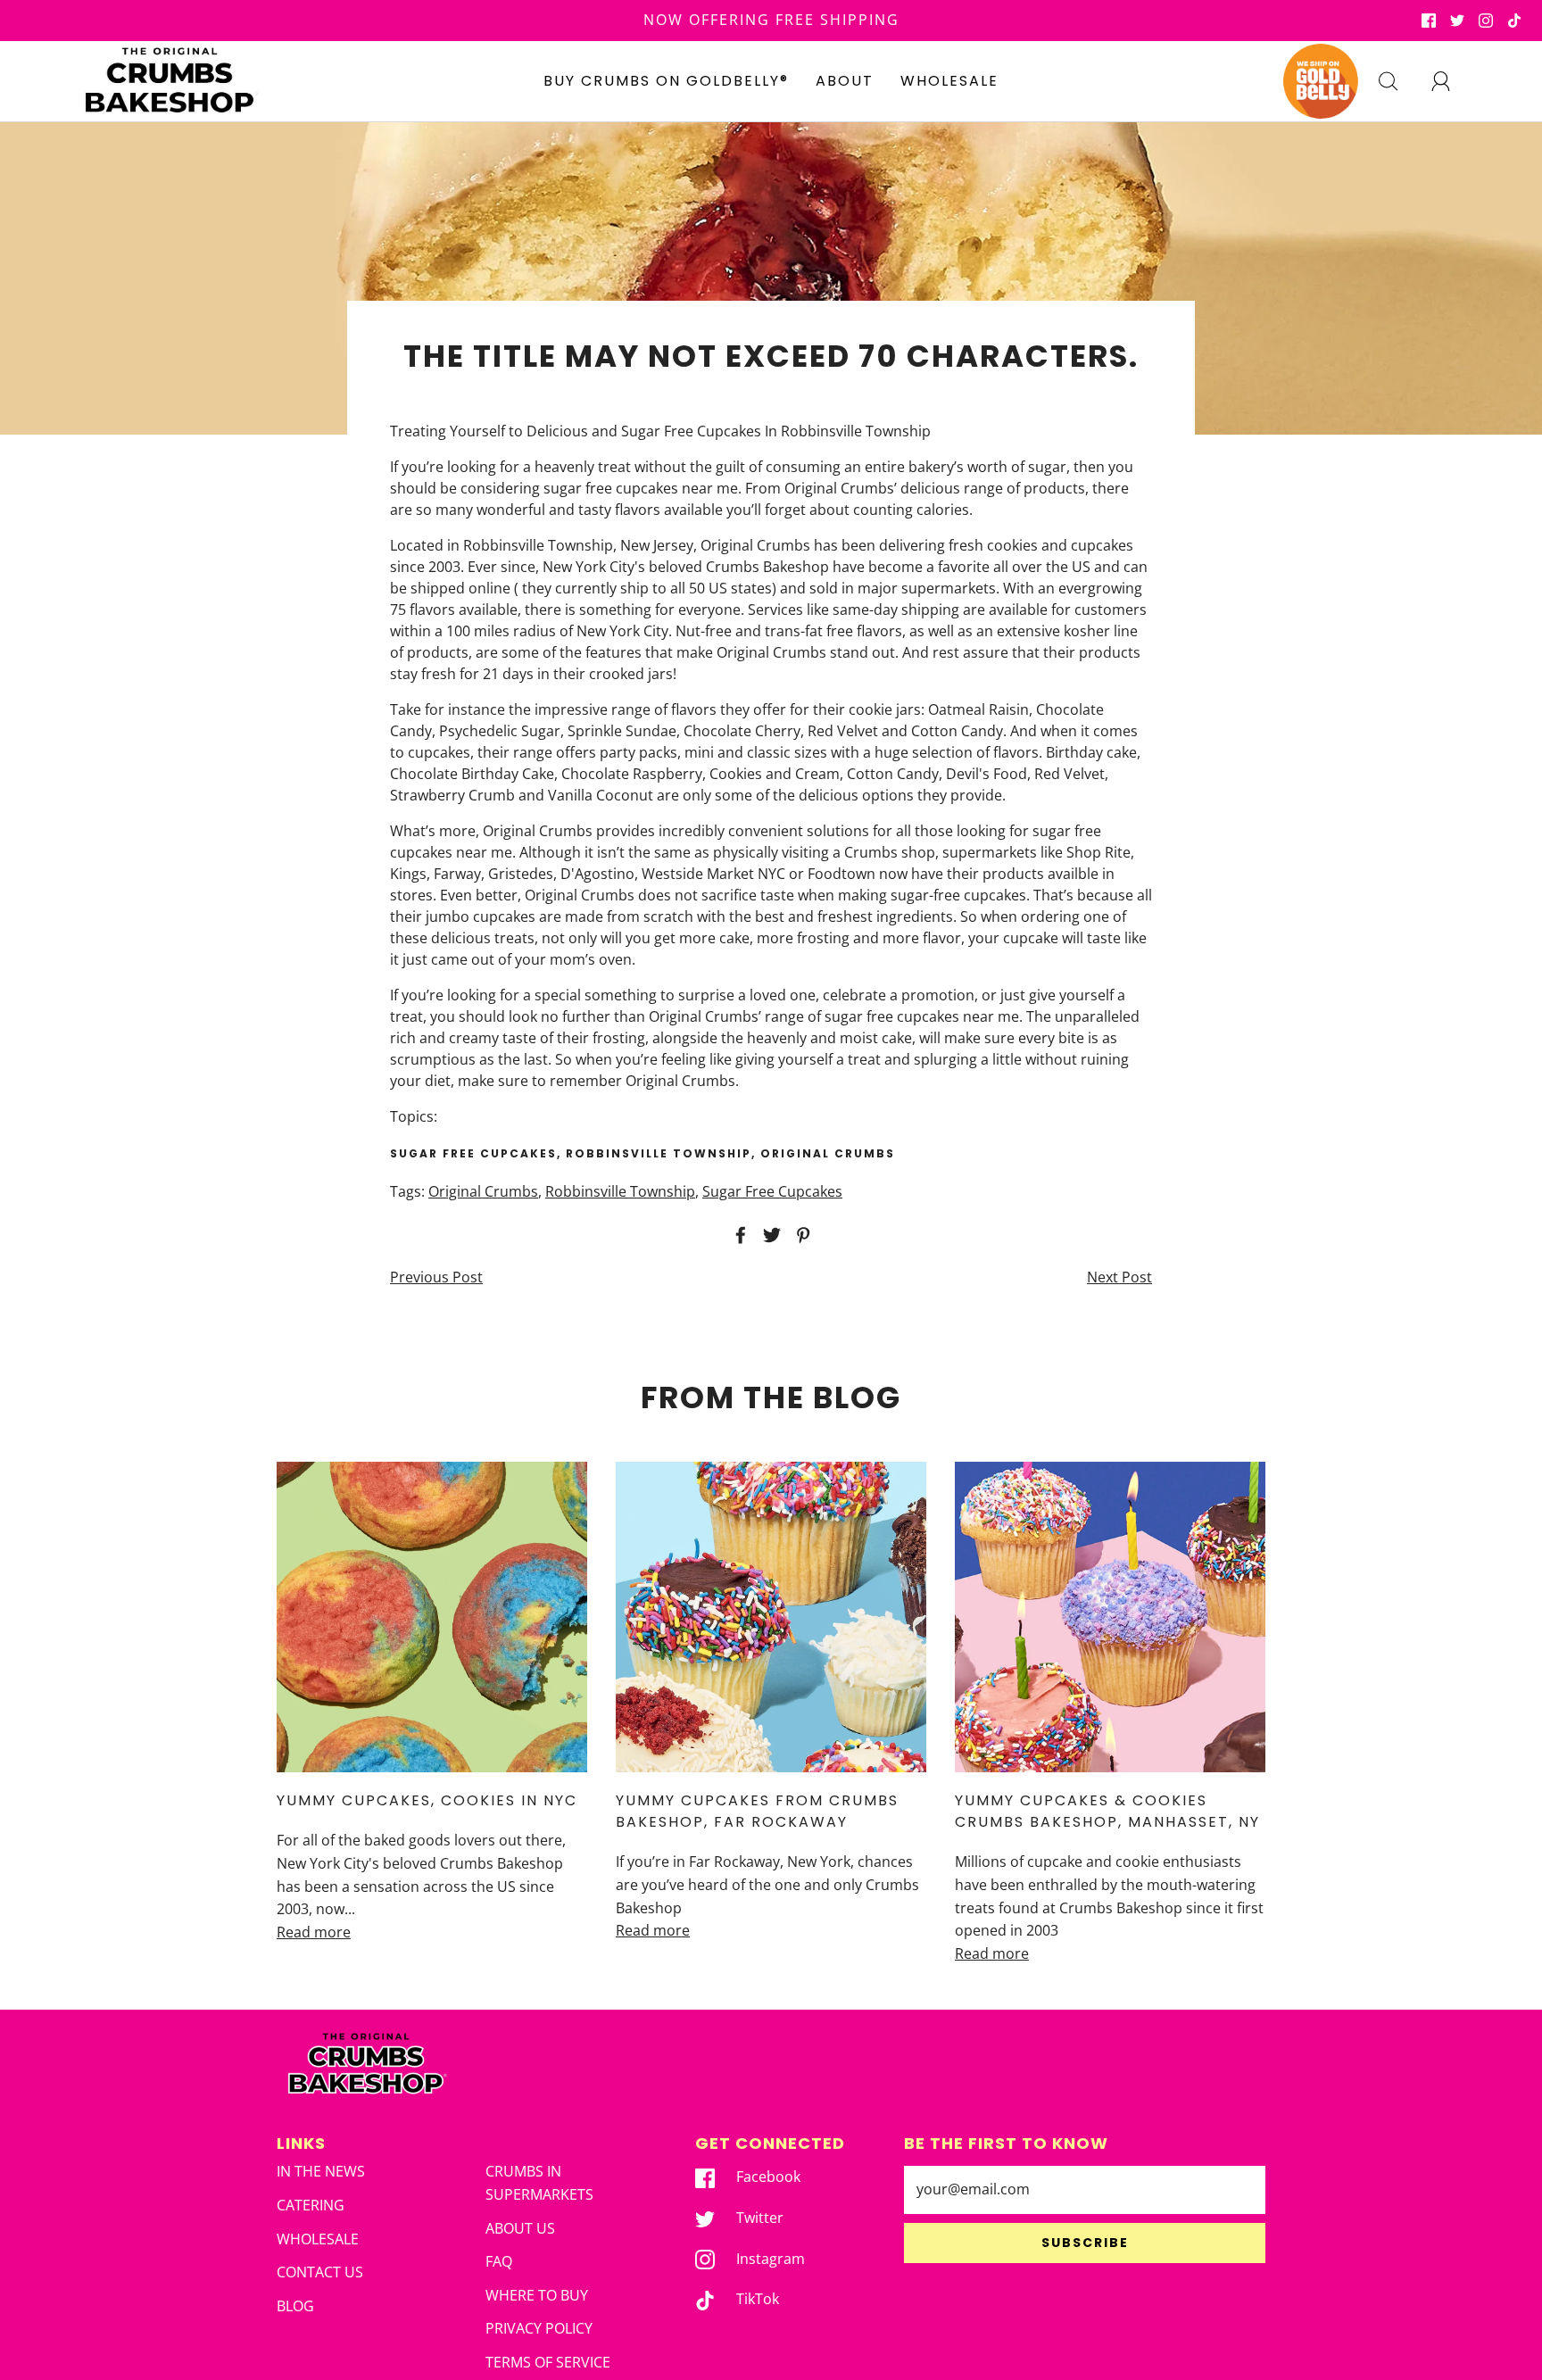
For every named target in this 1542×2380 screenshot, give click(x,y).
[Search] (1398, 81)
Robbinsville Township (620, 1191)
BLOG (295, 2306)
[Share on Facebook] (738, 1235)
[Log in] (1451, 81)
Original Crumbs (483, 1191)
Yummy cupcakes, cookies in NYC (427, 1800)
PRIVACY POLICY (539, 2328)
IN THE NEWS (321, 2171)
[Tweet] (769, 1235)
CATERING (311, 2205)
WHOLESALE (949, 81)
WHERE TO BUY (537, 2295)
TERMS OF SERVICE (548, 2362)
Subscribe (1085, 2243)
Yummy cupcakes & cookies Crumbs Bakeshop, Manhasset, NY (1107, 1811)
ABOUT (845, 81)
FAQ (499, 2261)
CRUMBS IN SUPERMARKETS (539, 2183)
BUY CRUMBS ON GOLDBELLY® (666, 81)
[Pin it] (800, 1235)
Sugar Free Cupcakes (772, 1191)
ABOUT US (520, 2228)
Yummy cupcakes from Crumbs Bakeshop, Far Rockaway (757, 1811)
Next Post (1119, 1277)
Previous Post (436, 1277)
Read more (314, 1932)
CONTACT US (320, 2272)
